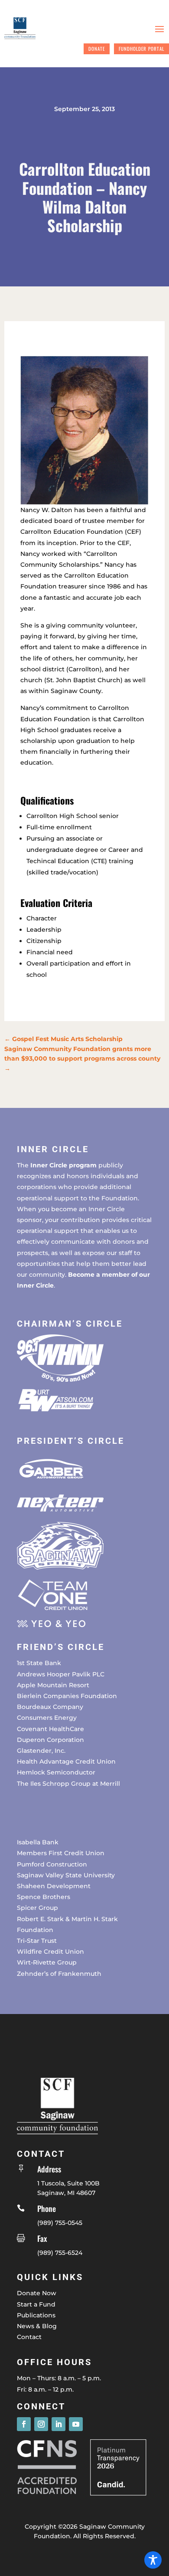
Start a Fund (36, 2304)
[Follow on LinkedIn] (58, 2424)
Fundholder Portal (141, 49)
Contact (29, 2337)
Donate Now (37, 2293)
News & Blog (37, 2326)
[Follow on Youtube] (76, 2424)
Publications (36, 2315)
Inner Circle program (63, 1165)
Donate (97, 49)
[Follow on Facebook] (24, 2424)
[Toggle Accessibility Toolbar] (153, 2560)
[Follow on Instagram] (41, 2424)
